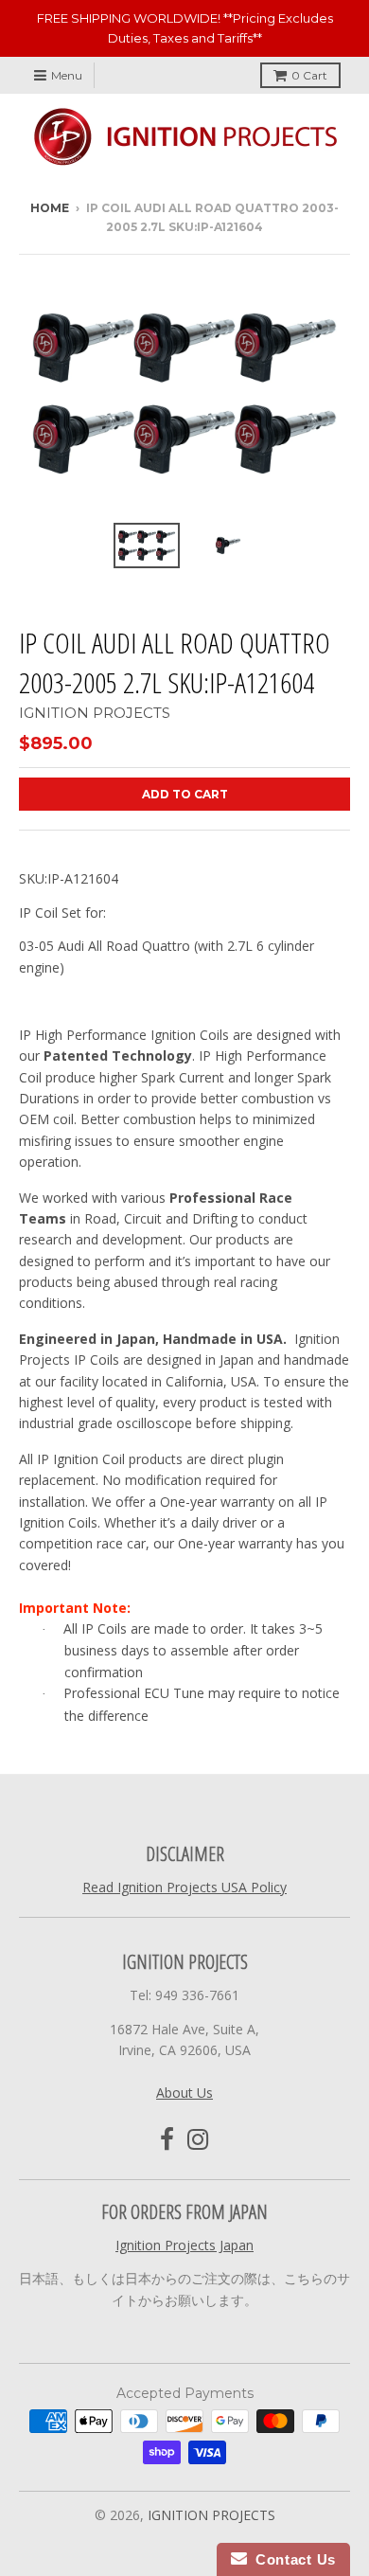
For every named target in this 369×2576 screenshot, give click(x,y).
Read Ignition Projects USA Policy (184, 1887)
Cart (309, 75)
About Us (184, 2093)
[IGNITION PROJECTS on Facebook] (167, 2140)
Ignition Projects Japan (184, 2245)
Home (50, 208)
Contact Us (291, 2559)
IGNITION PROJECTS (95, 713)
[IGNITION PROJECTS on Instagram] (198, 2140)
